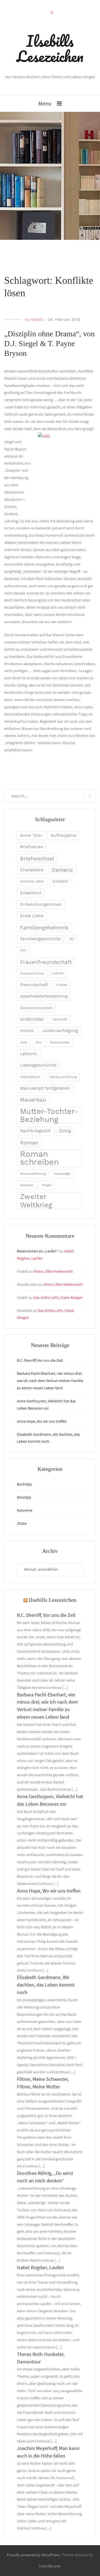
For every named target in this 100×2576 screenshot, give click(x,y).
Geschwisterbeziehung (44, 996)
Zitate (22, 1523)
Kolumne (25, 1510)
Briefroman (32, 847)
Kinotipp (24, 1497)
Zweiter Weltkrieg (36, 1201)
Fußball (62, 985)
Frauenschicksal (32, 974)
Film (23, 950)
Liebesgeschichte (38, 1065)
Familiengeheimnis (44, 928)
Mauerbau (33, 1100)
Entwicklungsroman (41, 904)
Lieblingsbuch (30, 1077)
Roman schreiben (39, 1158)
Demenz (62, 870)
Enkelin (60, 881)
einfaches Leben (32, 881)
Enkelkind (31, 893)
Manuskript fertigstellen (45, 1088)
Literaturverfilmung (63, 1077)
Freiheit (58, 974)
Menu (45, 103)
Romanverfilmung (33, 1174)
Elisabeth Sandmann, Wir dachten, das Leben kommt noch (46, 1985)
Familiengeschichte (40, 939)
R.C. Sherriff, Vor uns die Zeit (40, 1360)
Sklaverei (27, 1185)
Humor (27, 1031)
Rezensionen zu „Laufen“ (38, 1251)
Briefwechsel (37, 859)
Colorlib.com (50, 2566)
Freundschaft (34, 985)
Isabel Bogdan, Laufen (40, 2267)
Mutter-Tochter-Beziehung (49, 1116)
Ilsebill (37, 319)
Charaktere (32, 870)
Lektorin (29, 1054)
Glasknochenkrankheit (36, 1008)
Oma (65, 1131)
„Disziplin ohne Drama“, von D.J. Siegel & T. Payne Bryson (49, 343)
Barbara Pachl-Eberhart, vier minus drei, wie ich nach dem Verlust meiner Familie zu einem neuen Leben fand (50, 1381)
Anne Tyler (31, 835)
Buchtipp (24, 1484)
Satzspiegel (62, 1174)
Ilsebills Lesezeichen (50, 49)
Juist (24, 1043)
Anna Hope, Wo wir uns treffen (42, 1421)
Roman (29, 1143)
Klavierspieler (60, 1043)
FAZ (72, 939)
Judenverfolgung (60, 1031)
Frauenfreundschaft (46, 962)
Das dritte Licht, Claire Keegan (58, 1297)
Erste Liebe (32, 916)
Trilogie (46, 1185)
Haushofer (60, 1019)
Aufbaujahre (63, 835)
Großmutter (32, 1019)
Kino (39, 1043)
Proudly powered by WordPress (33, 2555)
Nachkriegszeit (35, 1131)
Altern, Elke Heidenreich (53, 1271)
